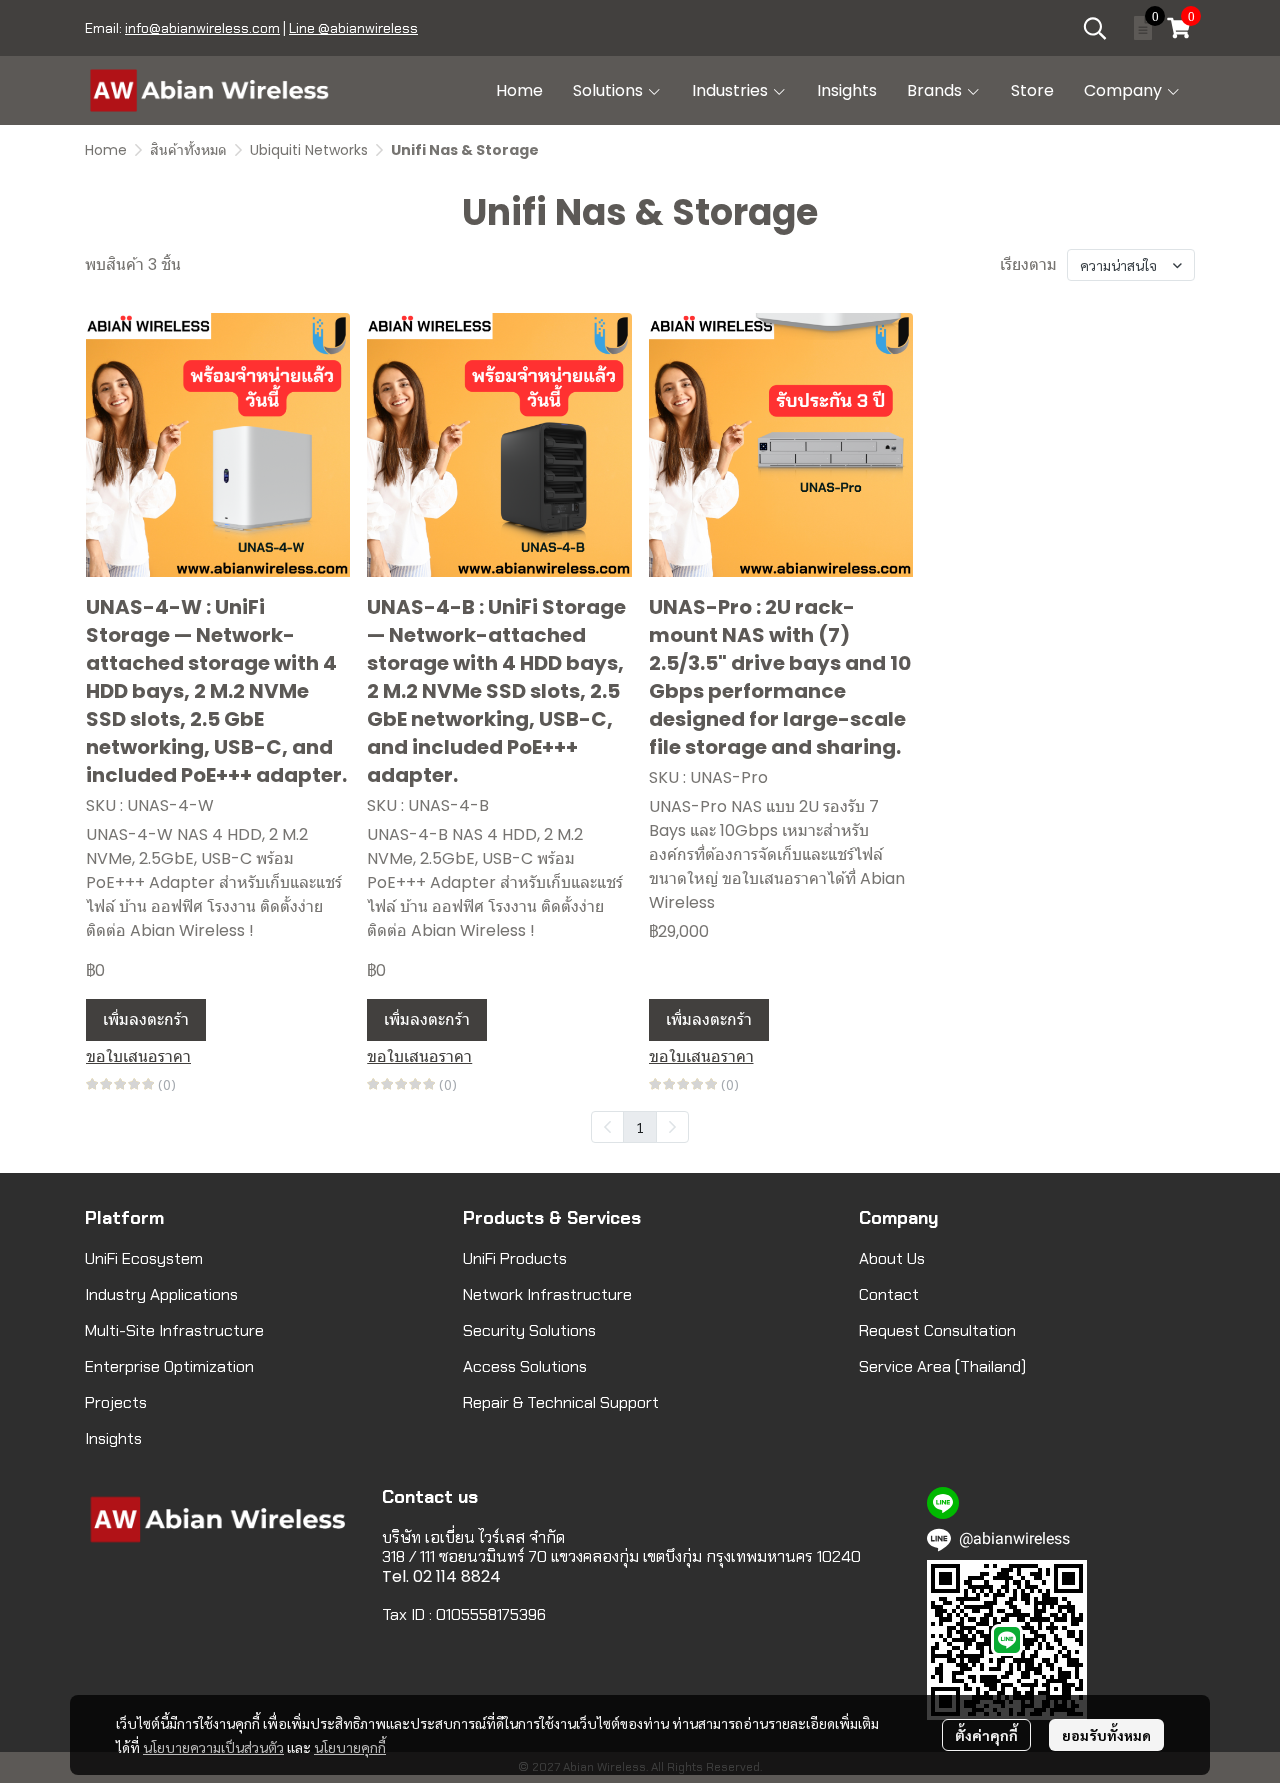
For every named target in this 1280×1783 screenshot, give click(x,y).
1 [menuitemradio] (640, 1127)
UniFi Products (515, 1258)
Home (106, 150)
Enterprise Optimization (169, 1366)
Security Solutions (529, 1330)
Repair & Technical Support (561, 1402)
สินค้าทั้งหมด (188, 150)
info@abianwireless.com (202, 28)
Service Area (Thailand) (942, 1366)
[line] (943, 1503)
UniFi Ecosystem (144, 1258)
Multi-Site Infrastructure (174, 1330)
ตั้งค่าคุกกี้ (986, 1735)
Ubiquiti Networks (309, 150)
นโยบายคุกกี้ (350, 1747)
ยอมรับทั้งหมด (1106, 1735)
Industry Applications (161, 1294)
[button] (1095, 28)
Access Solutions (525, 1366)
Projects (116, 1402)
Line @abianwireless (353, 28)
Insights (113, 1438)
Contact (889, 1294)
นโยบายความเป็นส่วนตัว (213, 1747)
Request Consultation (937, 1330)
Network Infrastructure (547, 1294)
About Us (892, 1258)
